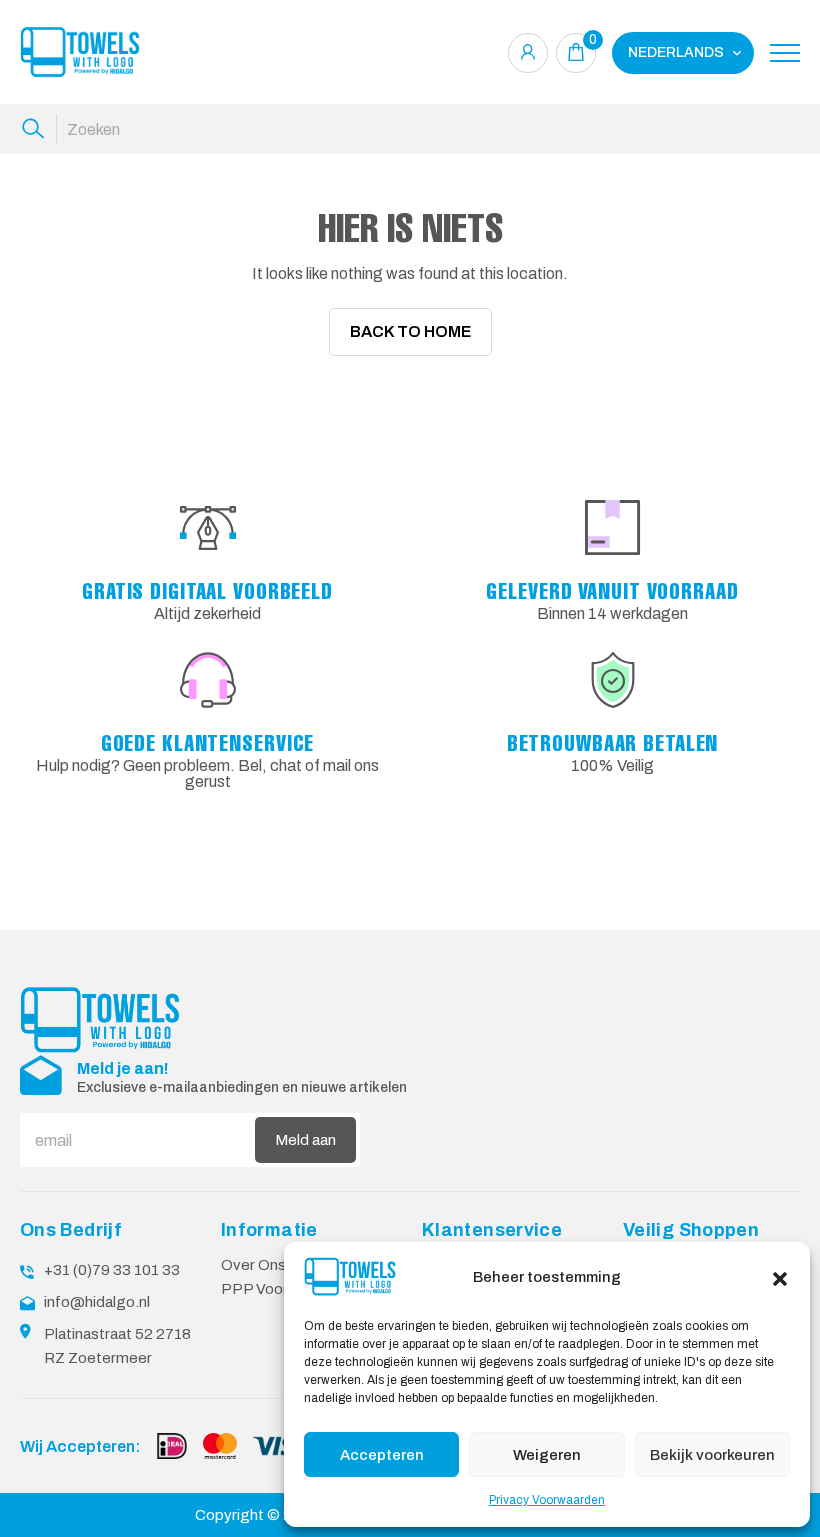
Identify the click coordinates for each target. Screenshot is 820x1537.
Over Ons (253, 1265)
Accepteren (382, 1455)
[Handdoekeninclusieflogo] (80, 52)
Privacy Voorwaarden (547, 1500)
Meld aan (305, 1140)
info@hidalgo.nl (97, 1302)
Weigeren (547, 1455)
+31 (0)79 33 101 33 (112, 1270)
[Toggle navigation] (785, 53)
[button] (780, 1277)
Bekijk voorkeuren (712, 1455)
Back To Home (410, 331)
